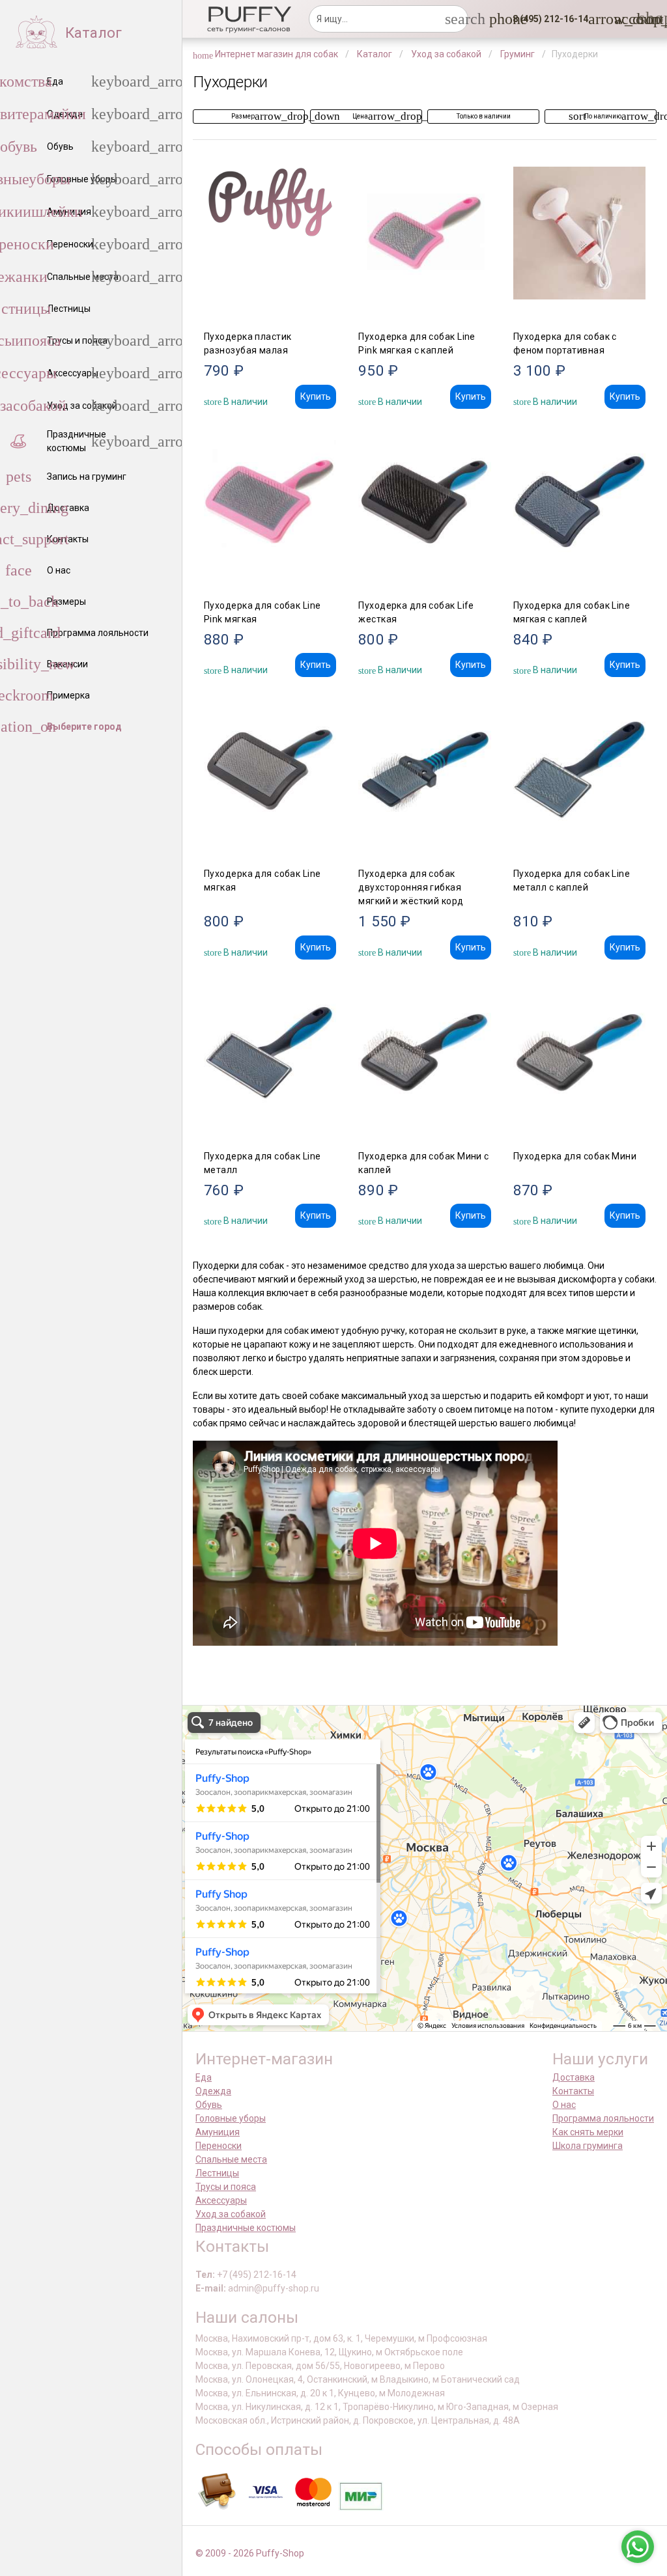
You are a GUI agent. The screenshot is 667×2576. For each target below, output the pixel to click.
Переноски (219, 2146)
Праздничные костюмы (246, 2228)
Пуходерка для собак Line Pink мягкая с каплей (417, 343)
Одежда (213, 2091)
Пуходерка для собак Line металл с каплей (572, 880)
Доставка (574, 2077)
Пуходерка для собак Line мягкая (263, 880)
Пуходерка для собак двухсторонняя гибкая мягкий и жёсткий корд (411, 887)
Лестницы (217, 2173)
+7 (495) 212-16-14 (257, 2275)
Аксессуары (221, 2200)
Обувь (209, 2105)
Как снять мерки (588, 2132)
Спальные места (231, 2159)
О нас (564, 2105)
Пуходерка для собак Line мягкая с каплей (572, 612)
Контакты (573, 2091)
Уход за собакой (231, 2214)
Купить (316, 396)
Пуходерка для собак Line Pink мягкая (263, 612)
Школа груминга (588, 2146)
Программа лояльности (603, 2118)
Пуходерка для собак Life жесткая (416, 612)
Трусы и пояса (226, 2187)
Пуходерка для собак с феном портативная (565, 343)
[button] (546, 19)
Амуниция (218, 2132)
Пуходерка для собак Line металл (263, 1163)
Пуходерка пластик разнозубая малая (248, 343)
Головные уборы (231, 2118)
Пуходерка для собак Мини (575, 1156)
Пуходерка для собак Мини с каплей (423, 1163)
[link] (622, 19)
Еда (204, 2077)
